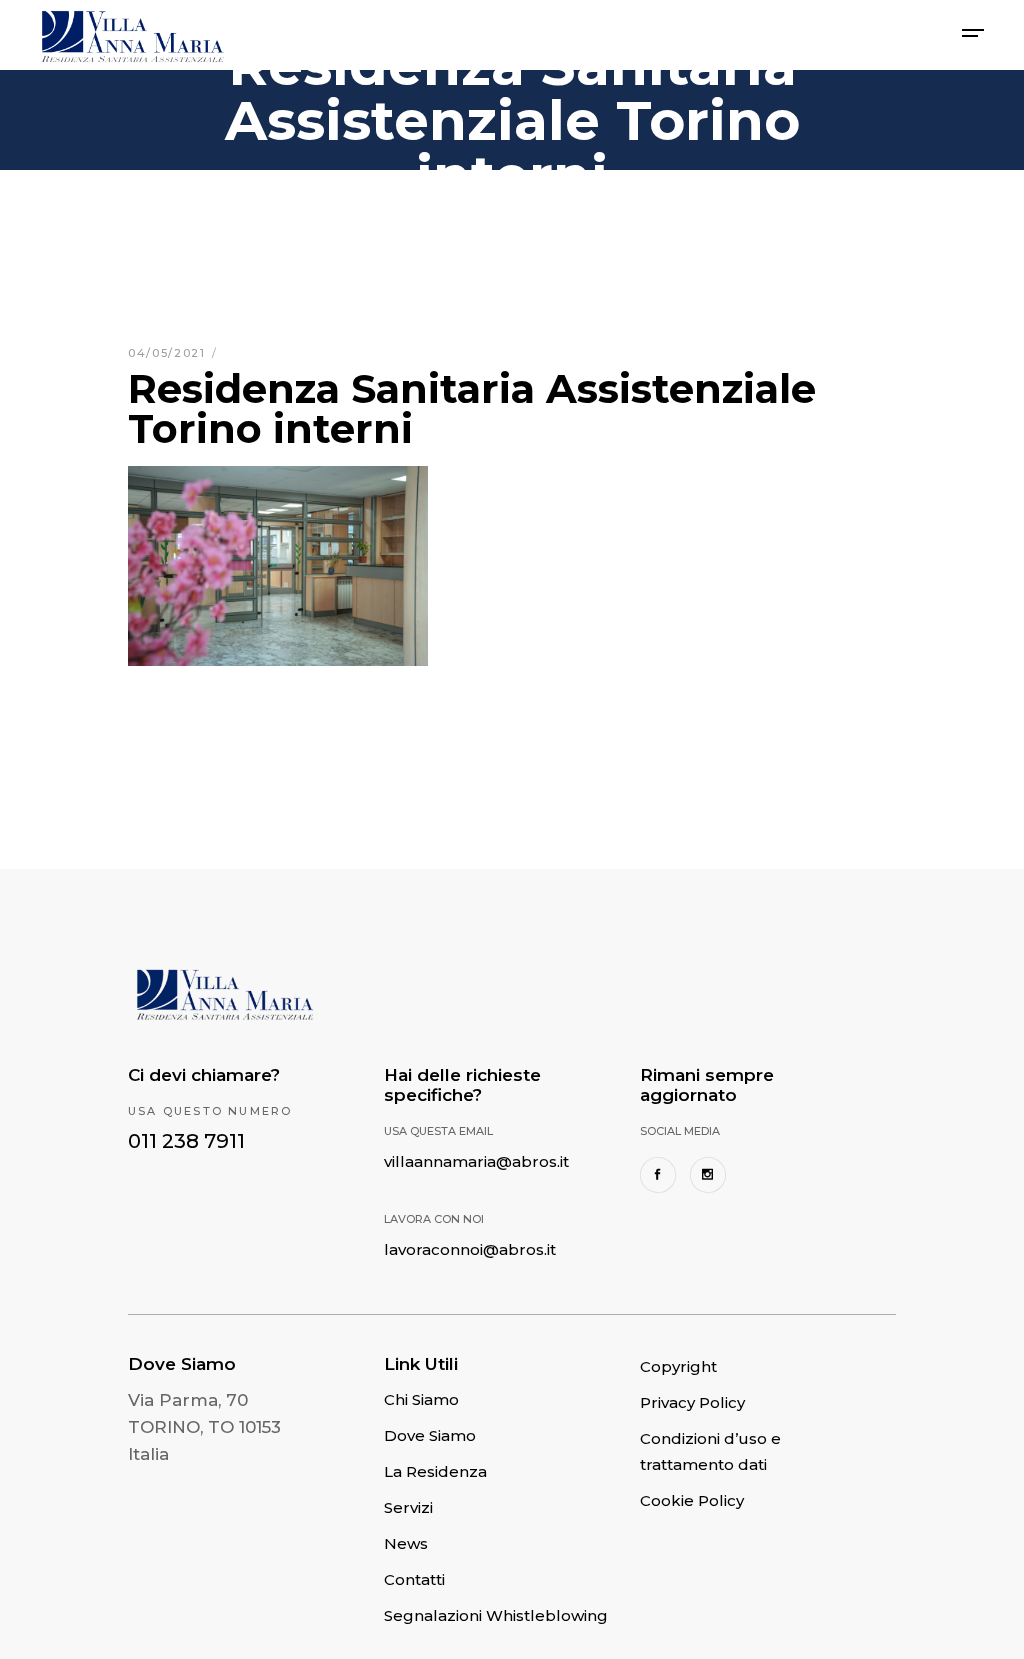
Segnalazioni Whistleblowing (496, 1615)
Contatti (414, 1579)
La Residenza (435, 1471)
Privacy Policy (692, 1402)
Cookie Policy (692, 1500)
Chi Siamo (421, 1399)
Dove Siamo (430, 1435)
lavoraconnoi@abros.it (470, 1249)
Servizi (408, 1507)
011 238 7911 (186, 1141)
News (406, 1543)
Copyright (678, 1366)
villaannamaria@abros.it (476, 1161)
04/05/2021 (169, 353)
